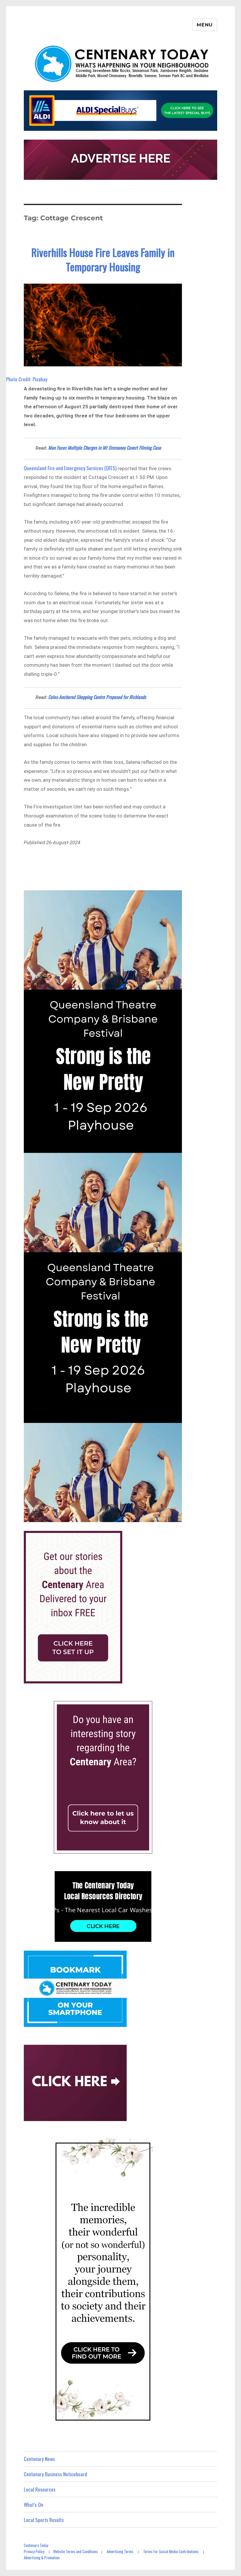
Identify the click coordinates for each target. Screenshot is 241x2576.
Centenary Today (36, 2545)
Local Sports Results (44, 2520)
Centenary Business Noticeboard (55, 2474)
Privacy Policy (34, 2551)
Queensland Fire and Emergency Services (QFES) (70, 468)
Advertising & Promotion (42, 2558)
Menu (205, 25)
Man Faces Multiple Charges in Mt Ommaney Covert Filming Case (105, 448)
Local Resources (40, 2489)
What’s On (34, 2505)
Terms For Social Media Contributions (171, 2551)
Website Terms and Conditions (76, 2551)
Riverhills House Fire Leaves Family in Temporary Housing (103, 259)
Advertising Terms (120, 2551)
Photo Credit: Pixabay (27, 379)
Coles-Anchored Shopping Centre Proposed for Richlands (97, 697)
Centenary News (39, 2459)
